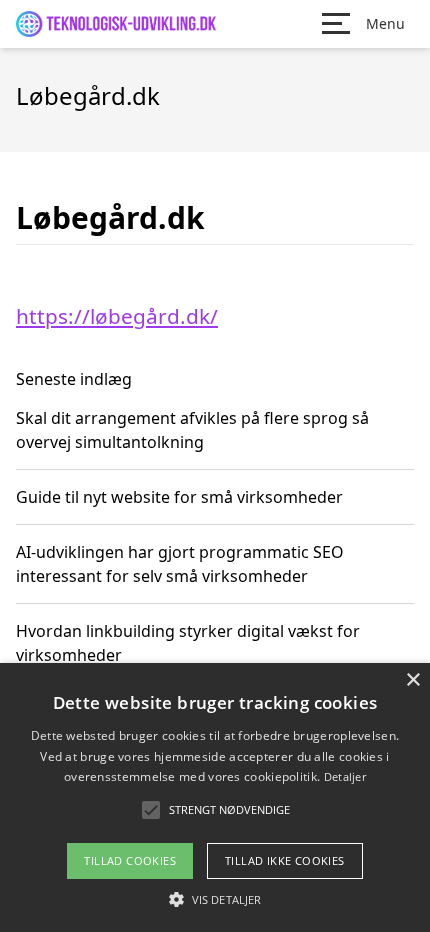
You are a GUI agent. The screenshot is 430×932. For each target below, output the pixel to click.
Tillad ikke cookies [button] (285, 860)
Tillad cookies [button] (130, 860)
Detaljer (345, 776)
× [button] (412, 680)
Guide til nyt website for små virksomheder (179, 497)
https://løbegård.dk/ (117, 316)
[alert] (215, 797)
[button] (215, 899)
